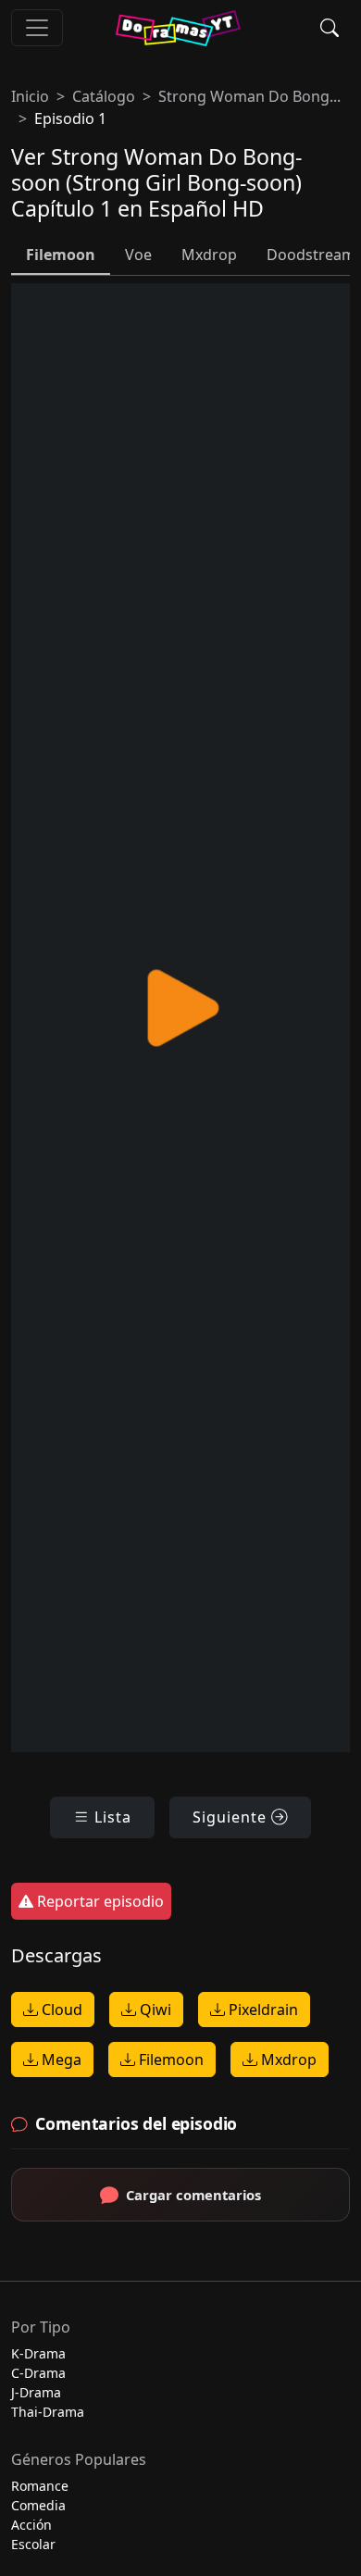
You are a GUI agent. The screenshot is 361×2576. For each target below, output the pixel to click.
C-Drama (38, 2373)
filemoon (61, 255)
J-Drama (36, 2392)
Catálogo (104, 96)
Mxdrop (287, 2060)
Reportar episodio (99, 1901)
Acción (31, 2525)
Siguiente (232, 1817)
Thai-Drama (48, 2412)
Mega (60, 2060)
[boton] (37, 28)
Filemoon (169, 2060)
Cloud (60, 2010)
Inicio (30, 96)
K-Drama (38, 2353)
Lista (111, 1817)
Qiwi (154, 2010)
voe (138, 255)
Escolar (33, 2544)
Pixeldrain (261, 2010)
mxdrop (209, 255)
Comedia (38, 2505)
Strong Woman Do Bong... (249, 96)
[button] (330, 28)
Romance (40, 2486)
